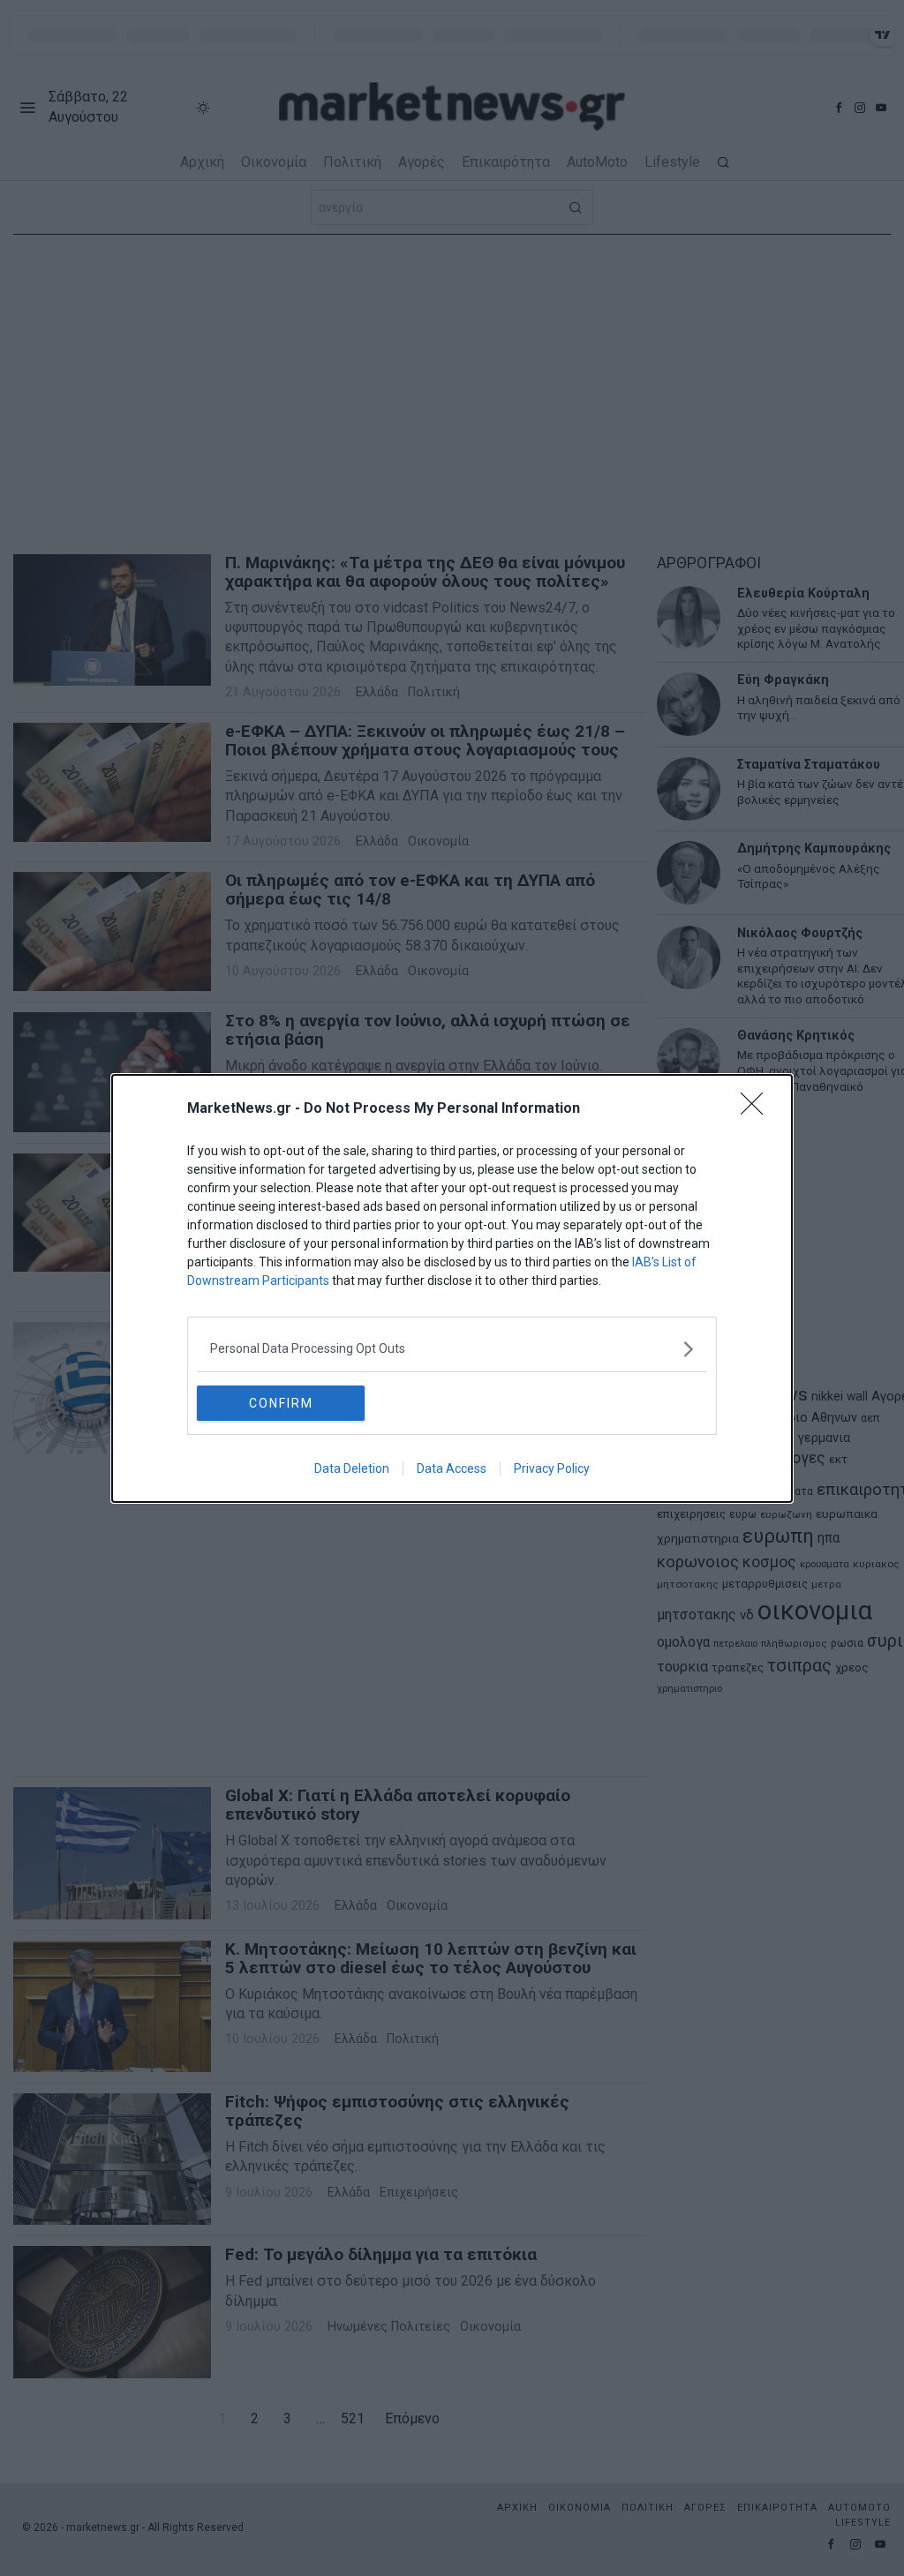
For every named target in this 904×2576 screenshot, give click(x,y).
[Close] (757, 1109)
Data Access (452, 1468)
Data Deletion (352, 1468)
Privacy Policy (552, 1468)
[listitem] (452, 1349)
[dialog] (452, 1288)
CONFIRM (281, 1403)
